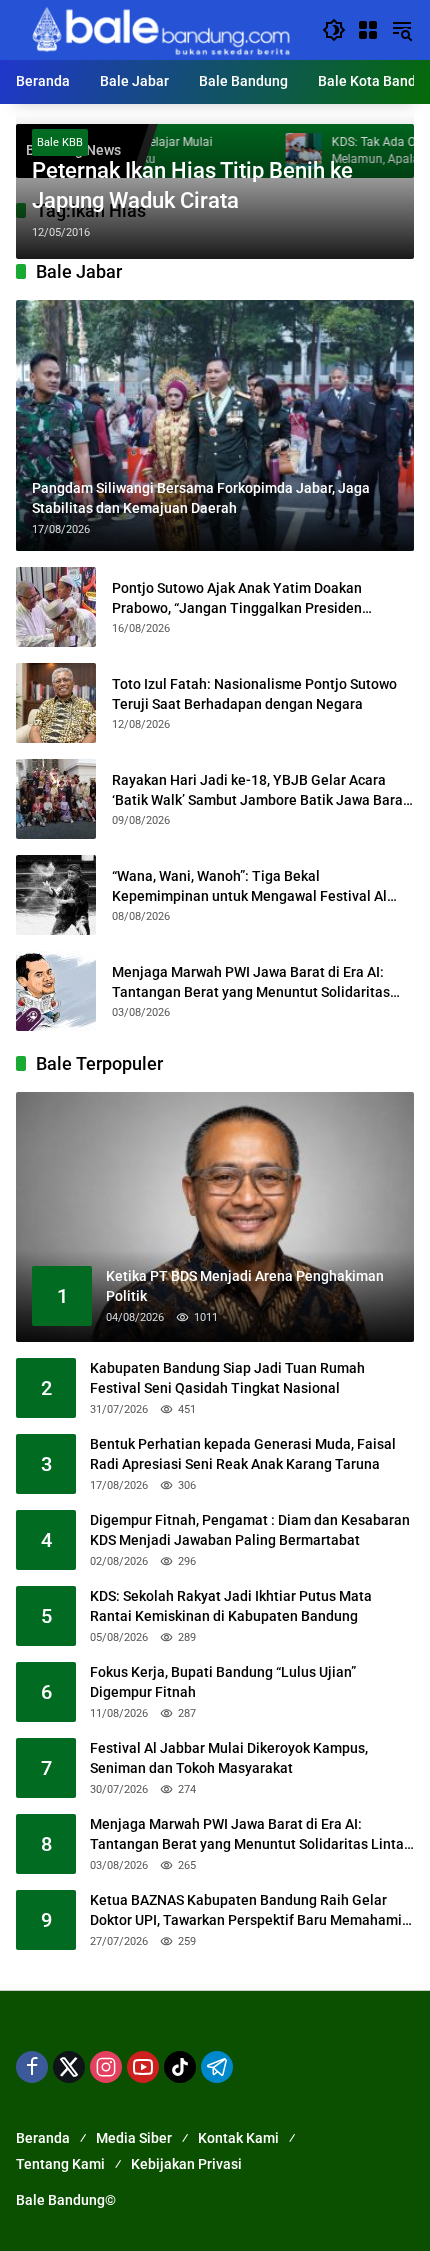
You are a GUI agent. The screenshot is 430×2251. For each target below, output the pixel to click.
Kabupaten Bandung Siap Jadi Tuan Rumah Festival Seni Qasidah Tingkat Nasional (227, 1378)
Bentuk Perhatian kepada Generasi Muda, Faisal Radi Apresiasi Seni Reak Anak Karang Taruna (243, 1454)
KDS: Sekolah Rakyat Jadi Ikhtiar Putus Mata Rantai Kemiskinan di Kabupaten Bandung (231, 1606)
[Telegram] (217, 2067)
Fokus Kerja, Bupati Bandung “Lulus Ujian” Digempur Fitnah (223, 1682)
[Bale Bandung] (159, 29)
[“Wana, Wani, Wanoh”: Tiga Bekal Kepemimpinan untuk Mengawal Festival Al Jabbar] (56, 895)
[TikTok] (180, 2067)
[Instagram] (106, 2067)
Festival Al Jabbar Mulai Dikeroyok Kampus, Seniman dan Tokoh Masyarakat (229, 1758)
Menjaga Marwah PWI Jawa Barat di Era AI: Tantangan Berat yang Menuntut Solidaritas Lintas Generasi (251, 983)
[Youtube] (143, 2067)
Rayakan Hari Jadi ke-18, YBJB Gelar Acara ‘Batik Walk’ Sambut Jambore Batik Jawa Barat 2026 (260, 791)
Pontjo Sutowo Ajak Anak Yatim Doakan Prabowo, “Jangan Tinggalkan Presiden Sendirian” (237, 599)
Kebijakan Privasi (186, 2164)
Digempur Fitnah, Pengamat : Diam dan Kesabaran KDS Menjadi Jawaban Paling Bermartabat (250, 1530)
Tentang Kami (60, 2164)
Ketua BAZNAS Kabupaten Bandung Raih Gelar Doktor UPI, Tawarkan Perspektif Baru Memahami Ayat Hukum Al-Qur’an (246, 1911)
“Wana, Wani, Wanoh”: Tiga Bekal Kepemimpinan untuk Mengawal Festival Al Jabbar (249, 887)
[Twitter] (69, 2067)
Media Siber (134, 2138)
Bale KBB (60, 142)
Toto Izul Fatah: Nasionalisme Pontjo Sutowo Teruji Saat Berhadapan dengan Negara (254, 694)
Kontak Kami (238, 2138)
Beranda (43, 2138)
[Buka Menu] (368, 30)
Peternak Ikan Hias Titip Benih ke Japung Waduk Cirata (192, 186)
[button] (334, 30)
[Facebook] (32, 2067)
